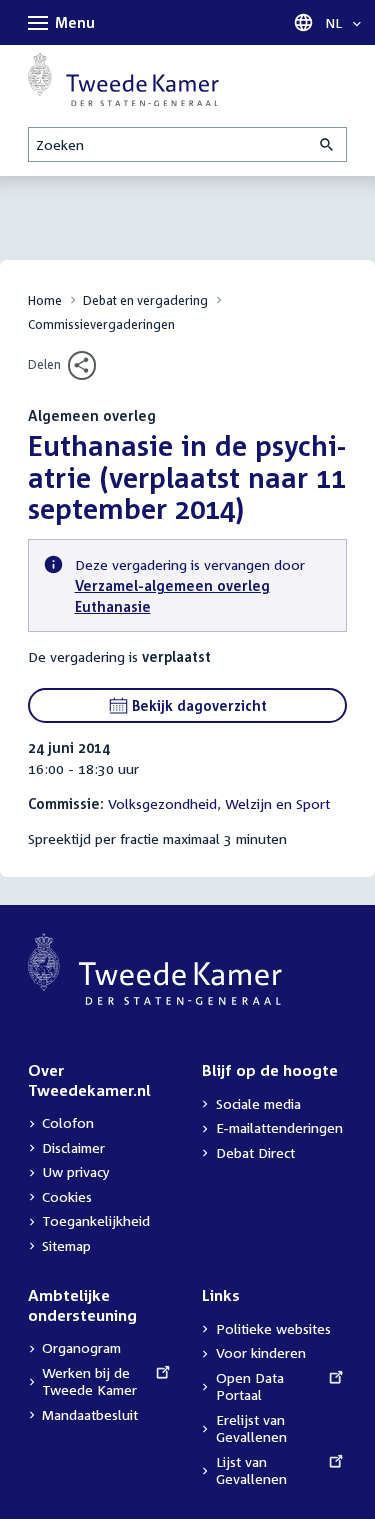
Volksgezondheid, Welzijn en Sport (219, 803)
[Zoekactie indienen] (328, 144)
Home (45, 300)
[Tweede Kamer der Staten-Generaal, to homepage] (123, 79)
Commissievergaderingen (101, 324)
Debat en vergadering (145, 300)
